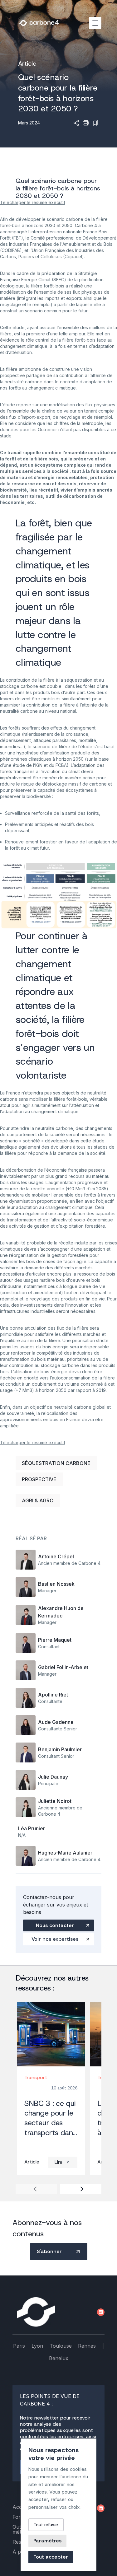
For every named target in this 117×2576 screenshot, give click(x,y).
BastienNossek (56, 1584)
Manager (47, 1591)
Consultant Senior (56, 1756)
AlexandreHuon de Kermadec (61, 1612)
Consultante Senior (58, 1729)
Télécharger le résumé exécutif (33, 202)
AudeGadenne (56, 1722)
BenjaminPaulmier (60, 1749)
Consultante (50, 1701)
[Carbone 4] (36, 2312)
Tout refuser (46, 2525)
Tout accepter (51, 2557)
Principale (48, 1783)
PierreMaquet (55, 1640)
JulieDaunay (53, 1777)
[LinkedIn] (101, 2312)
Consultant (49, 1647)
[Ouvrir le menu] (95, 23)
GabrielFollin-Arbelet (63, 1667)
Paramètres (47, 2541)
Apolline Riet (53, 1695)
